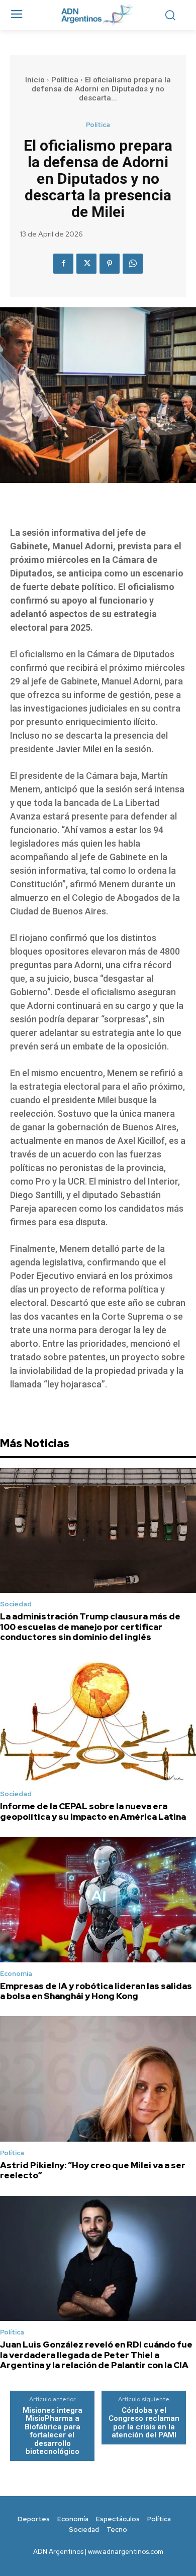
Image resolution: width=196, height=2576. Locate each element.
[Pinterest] (110, 264)
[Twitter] (86, 264)
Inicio (35, 80)
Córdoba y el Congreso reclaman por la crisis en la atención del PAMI (144, 2423)
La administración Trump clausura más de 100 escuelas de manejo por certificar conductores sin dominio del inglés (90, 1627)
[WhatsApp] (133, 264)
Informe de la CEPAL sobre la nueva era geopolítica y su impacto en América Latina (93, 1811)
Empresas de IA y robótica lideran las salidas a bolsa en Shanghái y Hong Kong (96, 1991)
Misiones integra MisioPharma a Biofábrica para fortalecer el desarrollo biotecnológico (53, 2431)
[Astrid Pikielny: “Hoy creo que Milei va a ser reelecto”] (98, 2079)
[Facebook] (63, 264)
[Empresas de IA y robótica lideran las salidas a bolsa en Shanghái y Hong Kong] (98, 1900)
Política (65, 80)
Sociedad (16, 1604)
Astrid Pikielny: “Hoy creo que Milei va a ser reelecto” (93, 2170)
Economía (16, 1974)
